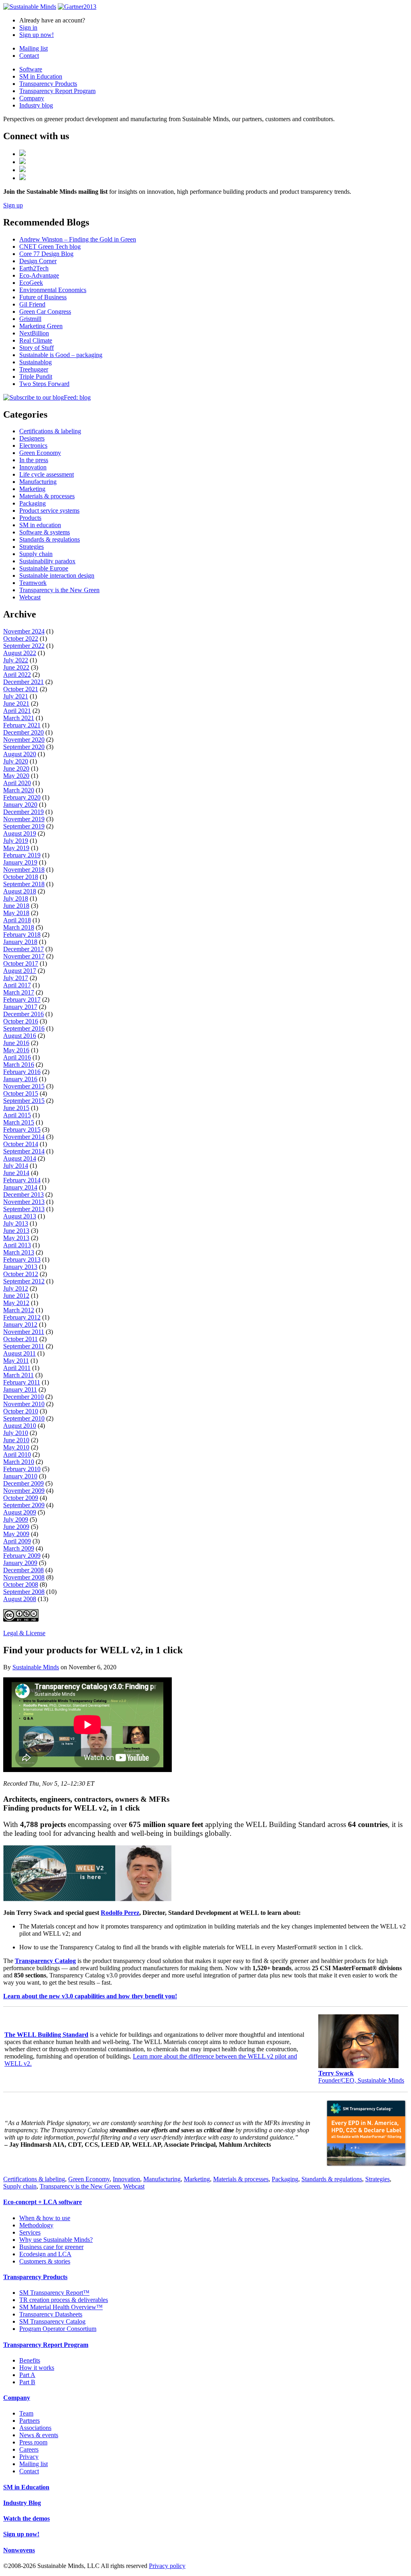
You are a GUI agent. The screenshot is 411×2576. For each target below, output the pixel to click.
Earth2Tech (34, 268)
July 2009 (16, 1519)
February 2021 (22, 725)
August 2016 (20, 1036)
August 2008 (20, 1599)
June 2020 (16, 768)
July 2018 (16, 898)
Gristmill (30, 319)
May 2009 (16, 1534)
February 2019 (22, 855)
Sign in (28, 27)
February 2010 (22, 1469)
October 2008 (21, 1584)
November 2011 (24, 1332)
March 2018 (19, 927)
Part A (27, 2375)
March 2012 (19, 1310)
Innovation (33, 467)
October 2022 (21, 638)
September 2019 (24, 826)
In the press (34, 460)
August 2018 (20, 891)
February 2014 (22, 1180)
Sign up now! (37, 35)
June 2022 (16, 667)
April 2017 (17, 985)
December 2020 (23, 732)
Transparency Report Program (57, 91)
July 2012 (16, 1288)
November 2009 (24, 1491)
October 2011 (20, 1339)
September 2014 (24, 1151)
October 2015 (21, 1093)
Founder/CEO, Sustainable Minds (361, 2077)
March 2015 (19, 1122)
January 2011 (20, 1389)
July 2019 (16, 841)
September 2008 (24, 1592)
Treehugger (34, 369)
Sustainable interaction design (57, 575)
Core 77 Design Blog (46, 254)
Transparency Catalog (45, 1961)
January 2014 (20, 1187)
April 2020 (17, 783)
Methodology (36, 2225)
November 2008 (24, 1577)
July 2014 (16, 1166)
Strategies (32, 547)
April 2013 (17, 1245)
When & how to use (45, 2218)
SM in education (40, 525)
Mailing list (34, 48)
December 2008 (23, 1570)
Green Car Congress (45, 312)
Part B (27, 2382)
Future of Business (43, 297)
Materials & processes (47, 496)
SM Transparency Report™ (54, 2293)
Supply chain (36, 554)
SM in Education (41, 76)
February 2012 (22, 1317)
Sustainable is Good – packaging (61, 355)
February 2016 (22, 1072)
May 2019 (16, 848)
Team (26, 2413)
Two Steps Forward (44, 384)
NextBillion (34, 333)
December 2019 (23, 812)
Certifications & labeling (50, 431)
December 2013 (23, 1195)
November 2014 (24, 1137)
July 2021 (16, 696)
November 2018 (24, 870)
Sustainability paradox (47, 561)
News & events (39, 2435)
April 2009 (17, 1541)
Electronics (33, 446)
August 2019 (20, 833)
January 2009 (20, 1563)
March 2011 (18, 1375)
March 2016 (19, 1065)
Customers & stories (45, 2261)
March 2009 (19, 1548)
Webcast (30, 597)
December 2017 (23, 949)
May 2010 (16, 1447)
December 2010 (23, 1397)
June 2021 (16, 703)
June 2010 (16, 1440)
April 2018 (17, 920)
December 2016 (23, 1014)
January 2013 (20, 1267)
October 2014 (21, 1144)
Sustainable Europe (44, 568)
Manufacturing (38, 482)
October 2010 (21, 1411)
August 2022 (20, 653)
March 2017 (19, 992)
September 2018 (24, 884)
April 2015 (17, 1115)
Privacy (29, 2457)
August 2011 (19, 1353)
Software (31, 69)
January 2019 (20, 862)
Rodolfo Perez (120, 1913)
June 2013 (16, 1231)
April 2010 (17, 1454)
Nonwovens (19, 2550)
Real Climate (36, 340)
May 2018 (16, 913)
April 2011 (17, 1368)
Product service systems (49, 511)
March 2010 (19, 1462)
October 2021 (21, 689)
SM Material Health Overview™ (61, 2307)
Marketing (32, 489)
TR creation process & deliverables (64, 2300)
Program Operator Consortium (58, 2329)
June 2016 (16, 1043)
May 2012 (16, 1303)
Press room (33, 2442)
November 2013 (24, 1202)
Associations (35, 2428)
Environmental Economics (53, 290)
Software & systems (45, 532)
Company (32, 98)
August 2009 (20, 1512)
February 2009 (22, 1556)
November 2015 (24, 1086)
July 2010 (16, 1433)
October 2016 (21, 1021)
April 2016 (17, 1057)
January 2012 (20, 1325)
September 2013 (24, 1209)
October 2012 (21, 1274)
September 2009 (24, 1505)
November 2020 (24, 740)
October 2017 (21, 963)
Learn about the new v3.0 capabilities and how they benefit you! (90, 1996)
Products (30, 518)
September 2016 (24, 1028)
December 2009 (23, 1483)
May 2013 (16, 1238)
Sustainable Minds (36, 1667)
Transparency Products (48, 84)
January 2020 (20, 805)
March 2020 (19, 790)
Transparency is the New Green (59, 590)
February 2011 (22, 1382)
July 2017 (16, 978)
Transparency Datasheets (51, 2314)
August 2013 (20, 1216)
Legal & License (24, 1633)
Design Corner (38, 261)
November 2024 (24, 631)
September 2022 (24, 646)
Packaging (33, 503)
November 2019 (24, 819)
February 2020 (22, 797)
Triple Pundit (36, 377)
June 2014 (16, 1173)
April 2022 (17, 675)
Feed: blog (77, 397)
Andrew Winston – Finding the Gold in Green (78, 239)
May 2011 (16, 1361)
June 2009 (16, 1527)
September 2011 (24, 1346)
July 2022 (16, 660)
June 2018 (16, 906)
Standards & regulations (50, 539)
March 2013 (19, 1252)
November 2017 (24, 956)
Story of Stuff (37, 348)
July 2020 (16, 761)
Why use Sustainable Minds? (56, 2240)
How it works (37, 2368)
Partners (30, 2421)
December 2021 (23, 682)
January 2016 (20, 1079)
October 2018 (21, 877)
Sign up (13, 205)
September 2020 (24, 747)
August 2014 (20, 1158)
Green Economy (40, 453)
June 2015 (16, 1108)
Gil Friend (32, 304)
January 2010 (20, 1476)
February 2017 (22, 1000)
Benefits (30, 2360)
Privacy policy (167, 2566)
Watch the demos (26, 2518)
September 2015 (24, 1101)
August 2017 (20, 971)
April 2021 (17, 711)
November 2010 (24, 1404)
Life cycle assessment (47, 474)
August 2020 (20, 754)
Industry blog (36, 105)
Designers (32, 438)
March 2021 (19, 718)
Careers (29, 2449)
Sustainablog (36, 362)
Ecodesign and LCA (45, 2254)
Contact (29, 56)
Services (30, 2232)
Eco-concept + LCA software (43, 2202)
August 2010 (20, 1426)
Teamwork (33, 583)
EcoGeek (31, 283)
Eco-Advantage (39, 275)
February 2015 (22, 1130)
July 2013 (16, 1223)
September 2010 (24, 1418)
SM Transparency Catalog (52, 2321)
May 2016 (16, 1050)
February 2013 (22, 1260)
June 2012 (16, 1296)
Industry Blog (22, 2503)
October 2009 (21, 1498)
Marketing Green (41, 326)
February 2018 (22, 935)
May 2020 (16, 776)
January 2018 (20, 942)
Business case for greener (51, 2247)
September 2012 (24, 1281)
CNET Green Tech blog (50, 247)
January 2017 (20, 1007)
